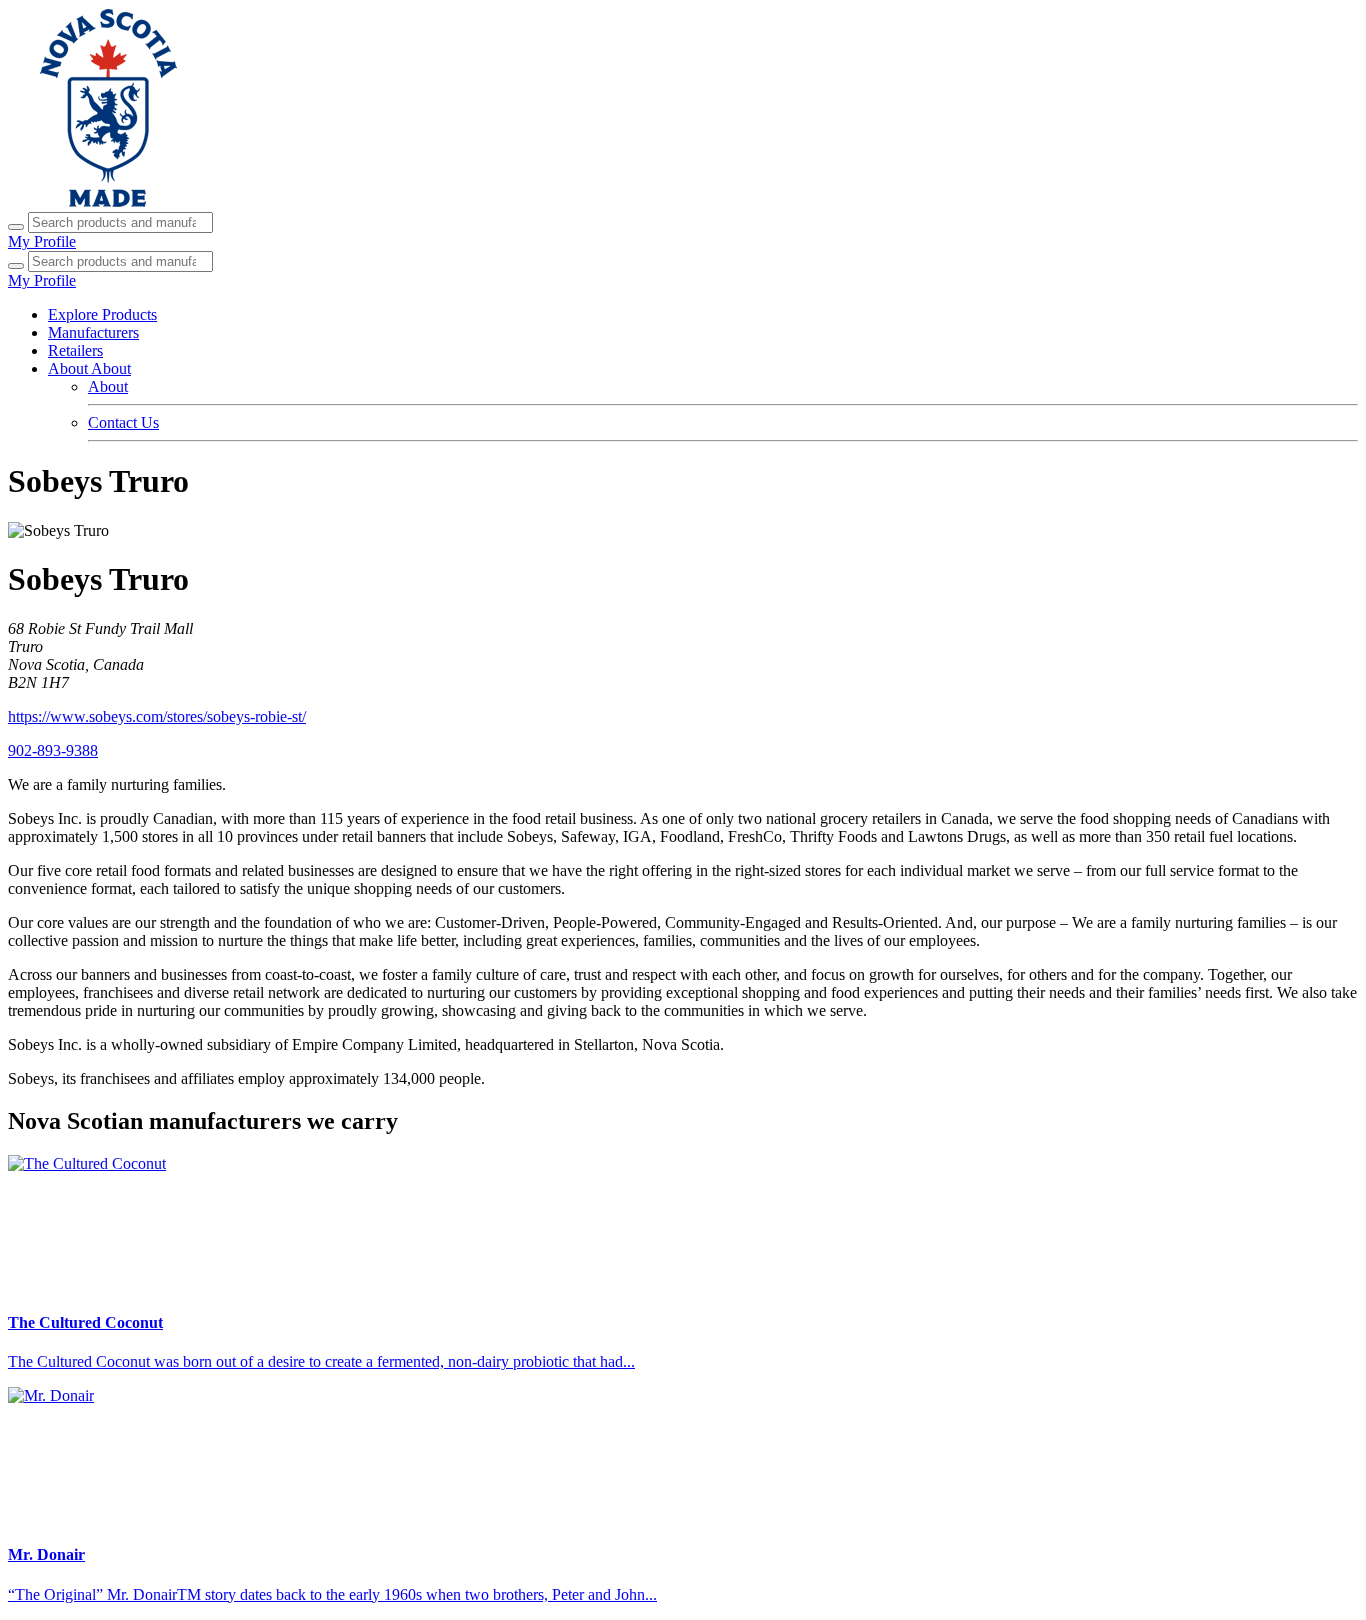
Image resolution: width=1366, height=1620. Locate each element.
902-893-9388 (53, 750)
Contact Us (123, 422)
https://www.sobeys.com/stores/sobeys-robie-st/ (157, 716)
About (108, 386)
